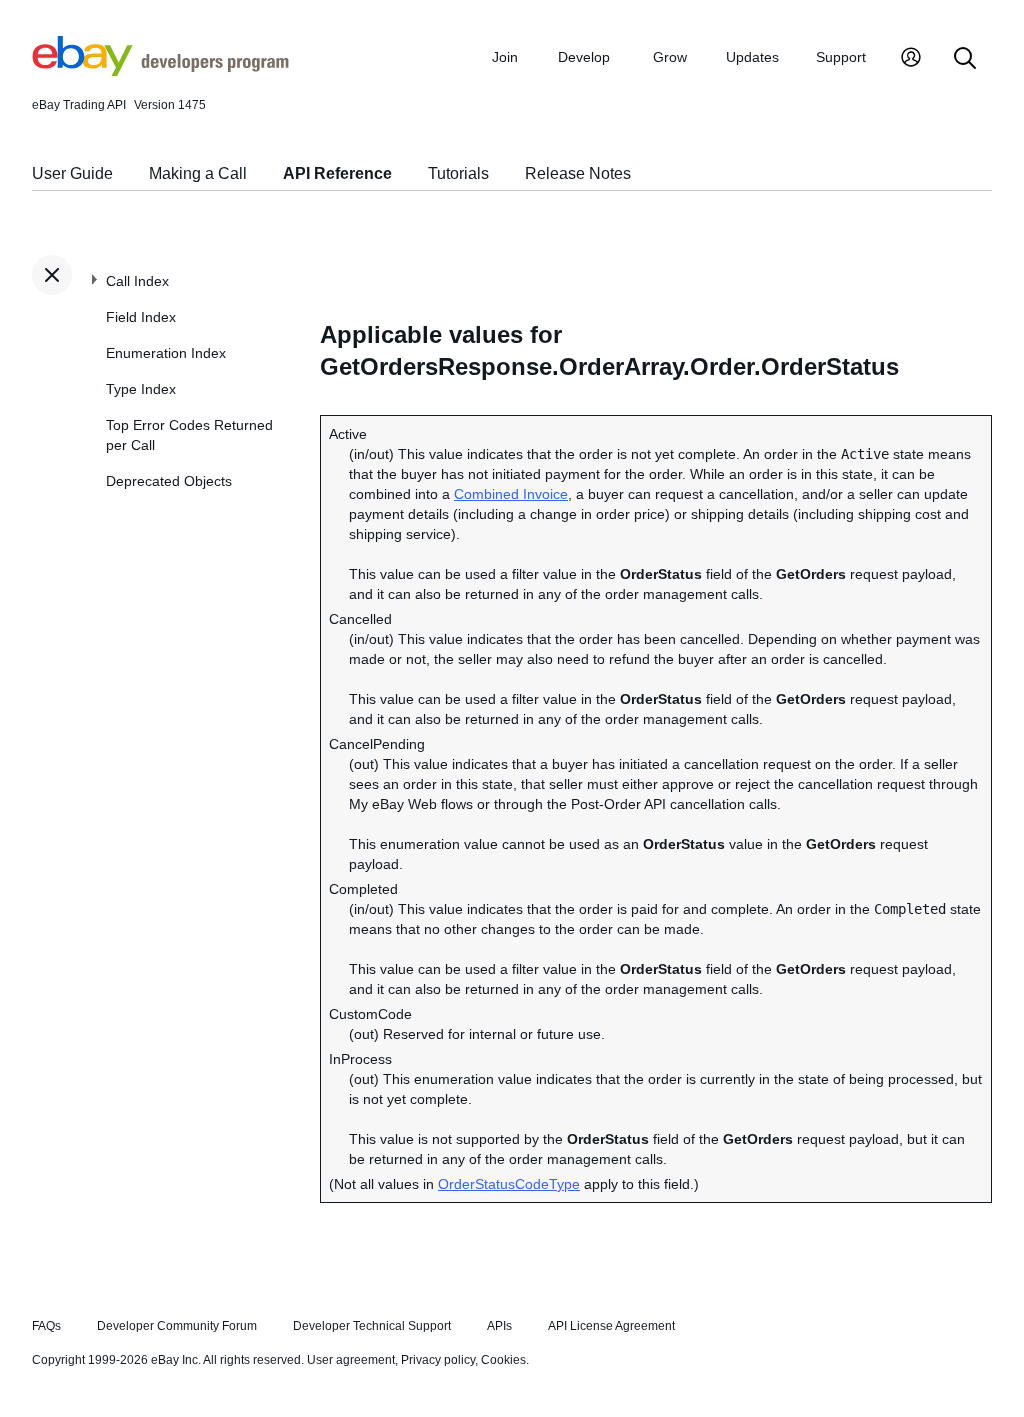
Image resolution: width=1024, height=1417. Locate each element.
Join (505, 57)
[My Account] (911, 59)
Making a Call (198, 173)
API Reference (337, 173)
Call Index (137, 281)
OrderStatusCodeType (509, 1184)
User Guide (72, 173)
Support (841, 57)
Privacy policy (438, 1360)
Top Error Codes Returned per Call (189, 435)
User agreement (351, 1360)
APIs (499, 1326)
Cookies (503, 1360)
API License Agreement (611, 1326)
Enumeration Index (166, 353)
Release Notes (578, 173)
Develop (584, 57)
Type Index (141, 389)
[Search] (965, 59)
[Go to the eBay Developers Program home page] (160, 71)
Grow (670, 57)
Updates (752, 57)
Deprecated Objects (169, 481)
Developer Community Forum (177, 1326)
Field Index (141, 317)
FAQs (46, 1326)
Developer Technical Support (372, 1326)
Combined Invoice (511, 494)
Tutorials (458, 173)
